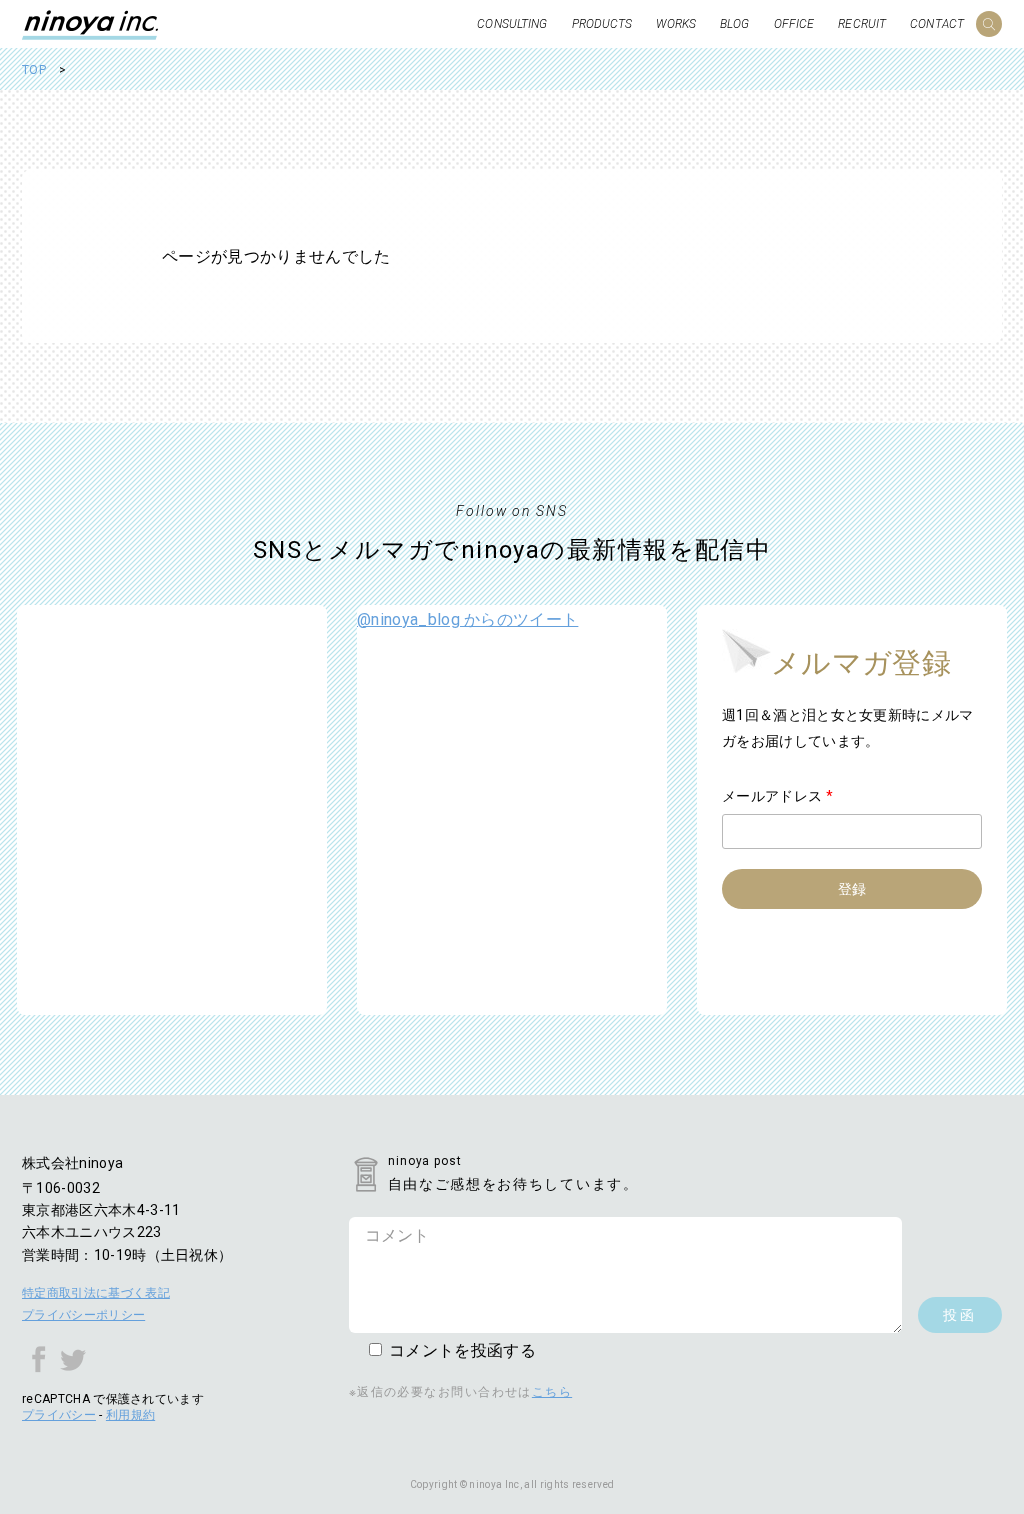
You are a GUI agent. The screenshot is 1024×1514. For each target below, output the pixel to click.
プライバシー (59, 1415)
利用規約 (130, 1415)
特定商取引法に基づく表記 (96, 1293)
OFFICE (794, 24)
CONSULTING (512, 24)
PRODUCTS (602, 24)
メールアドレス (777, 796)
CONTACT (937, 24)
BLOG (734, 24)
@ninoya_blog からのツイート (467, 619)
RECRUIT (862, 24)
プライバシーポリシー (83, 1315)
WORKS (676, 24)
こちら (552, 1392)
